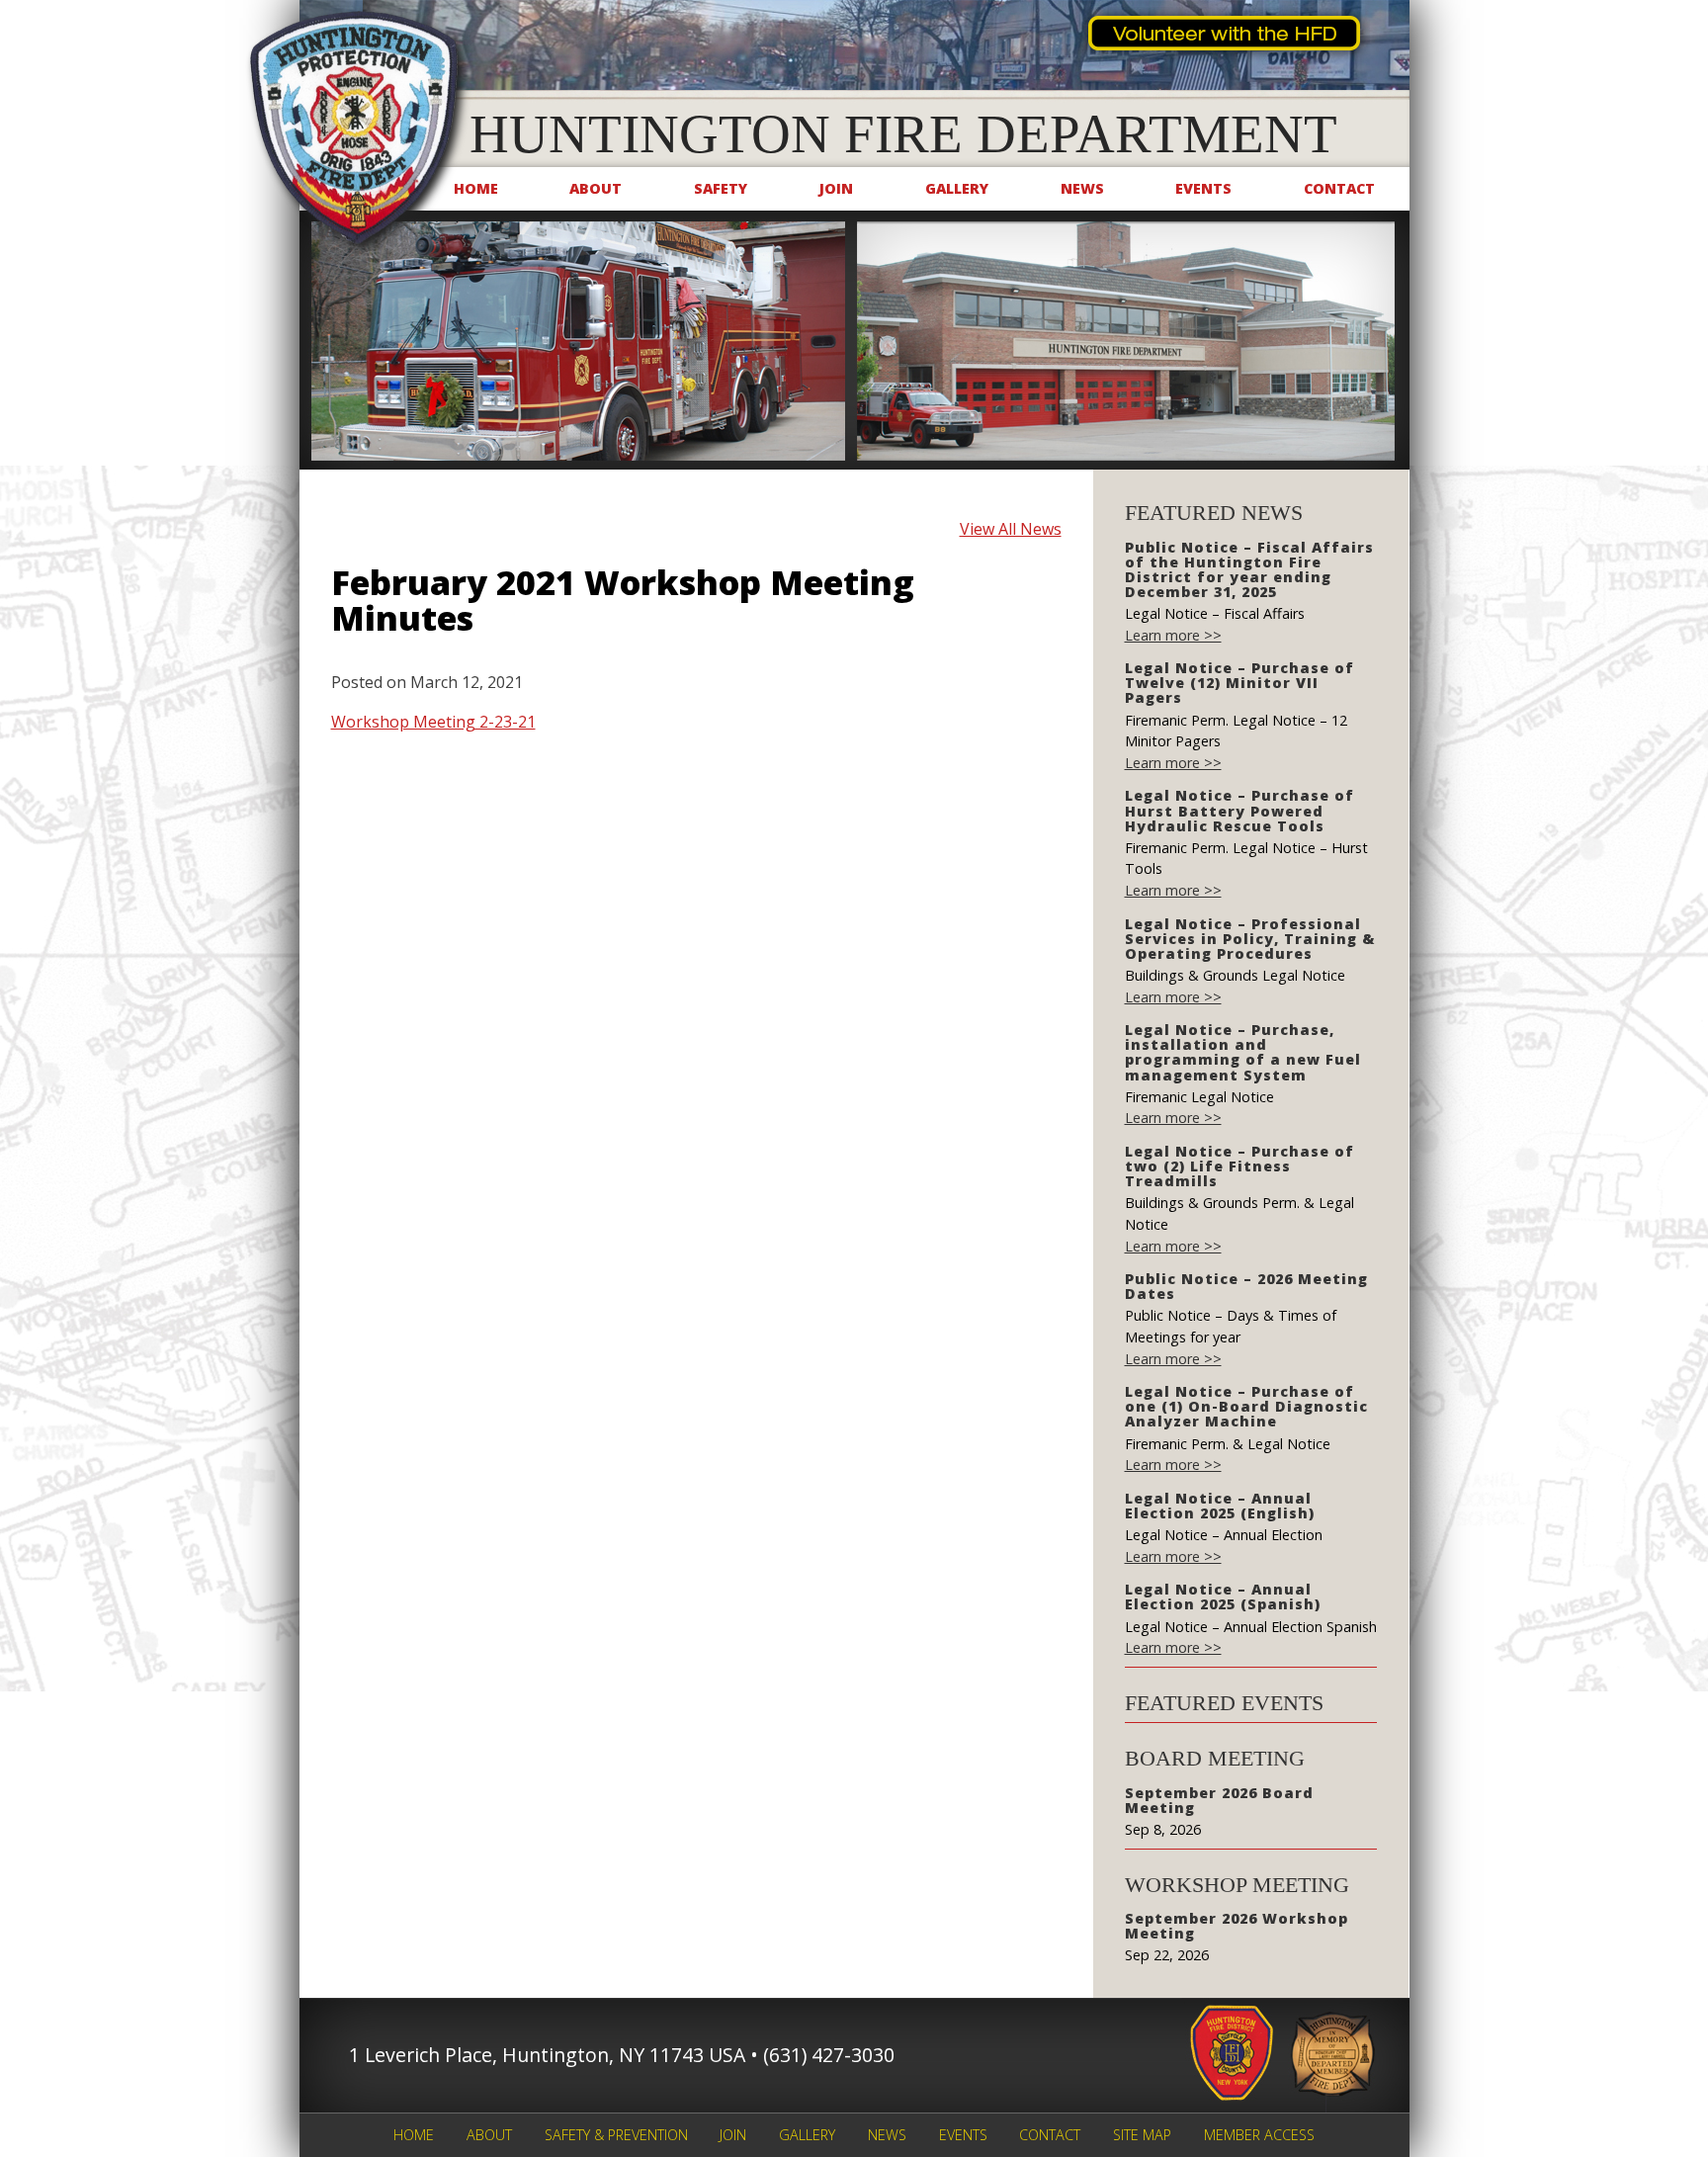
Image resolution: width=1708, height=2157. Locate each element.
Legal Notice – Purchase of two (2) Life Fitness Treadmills (1239, 1166)
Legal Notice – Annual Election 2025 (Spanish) (1223, 1596)
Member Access (1259, 2135)
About (596, 188)
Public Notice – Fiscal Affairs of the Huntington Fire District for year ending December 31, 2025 (1249, 569)
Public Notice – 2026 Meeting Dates (1246, 1286)
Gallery (957, 188)
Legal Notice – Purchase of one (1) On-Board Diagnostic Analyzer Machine (1246, 1406)
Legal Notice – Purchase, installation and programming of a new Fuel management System (1243, 1052)
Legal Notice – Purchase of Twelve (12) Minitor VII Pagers (1239, 683)
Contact (1339, 188)
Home (476, 188)
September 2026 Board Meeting (1219, 1800)
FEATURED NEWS (1214, 513)
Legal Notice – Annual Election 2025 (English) (1220, 1506)
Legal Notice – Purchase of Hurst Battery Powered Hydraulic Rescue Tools (1239, 810)
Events (1203, 188)
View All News (1011, 529)
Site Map (1142, 2135)
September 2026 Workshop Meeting (1237, 1926)
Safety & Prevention (616, 2135)
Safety (721, 188)
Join (836, 188)
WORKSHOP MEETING (1237, 1885)
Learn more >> (1173, 635)
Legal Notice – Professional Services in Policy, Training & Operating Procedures (1250, 939)
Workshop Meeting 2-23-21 (433, 722)
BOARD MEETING (1215, 1758)
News (1082, 188)
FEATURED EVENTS (1224, 1703)
